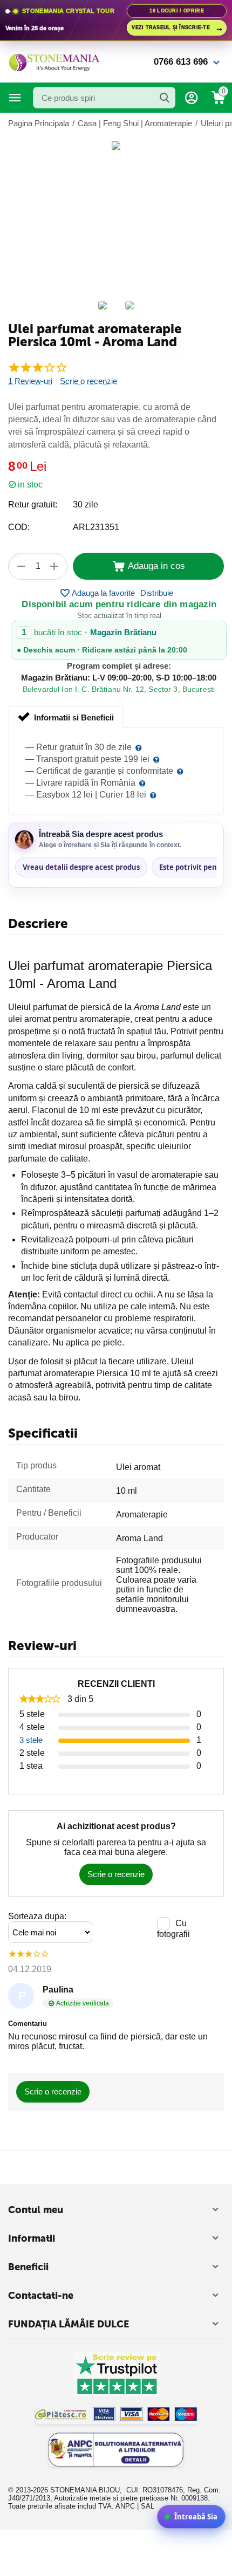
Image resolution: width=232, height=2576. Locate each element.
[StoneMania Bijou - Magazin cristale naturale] (54, 61)
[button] (157, 593)
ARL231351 (96, 527)
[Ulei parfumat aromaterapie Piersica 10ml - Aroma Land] (116, 146)
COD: (19, 527)
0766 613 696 (181, 62)
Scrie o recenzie (88, 381)
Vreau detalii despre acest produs (81, 867)
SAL (148, 2506)
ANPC (125, 2506)
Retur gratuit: (33, 504)
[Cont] (192, 98)
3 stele (31, 1740)
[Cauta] (165, 98)
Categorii (15, 98)
